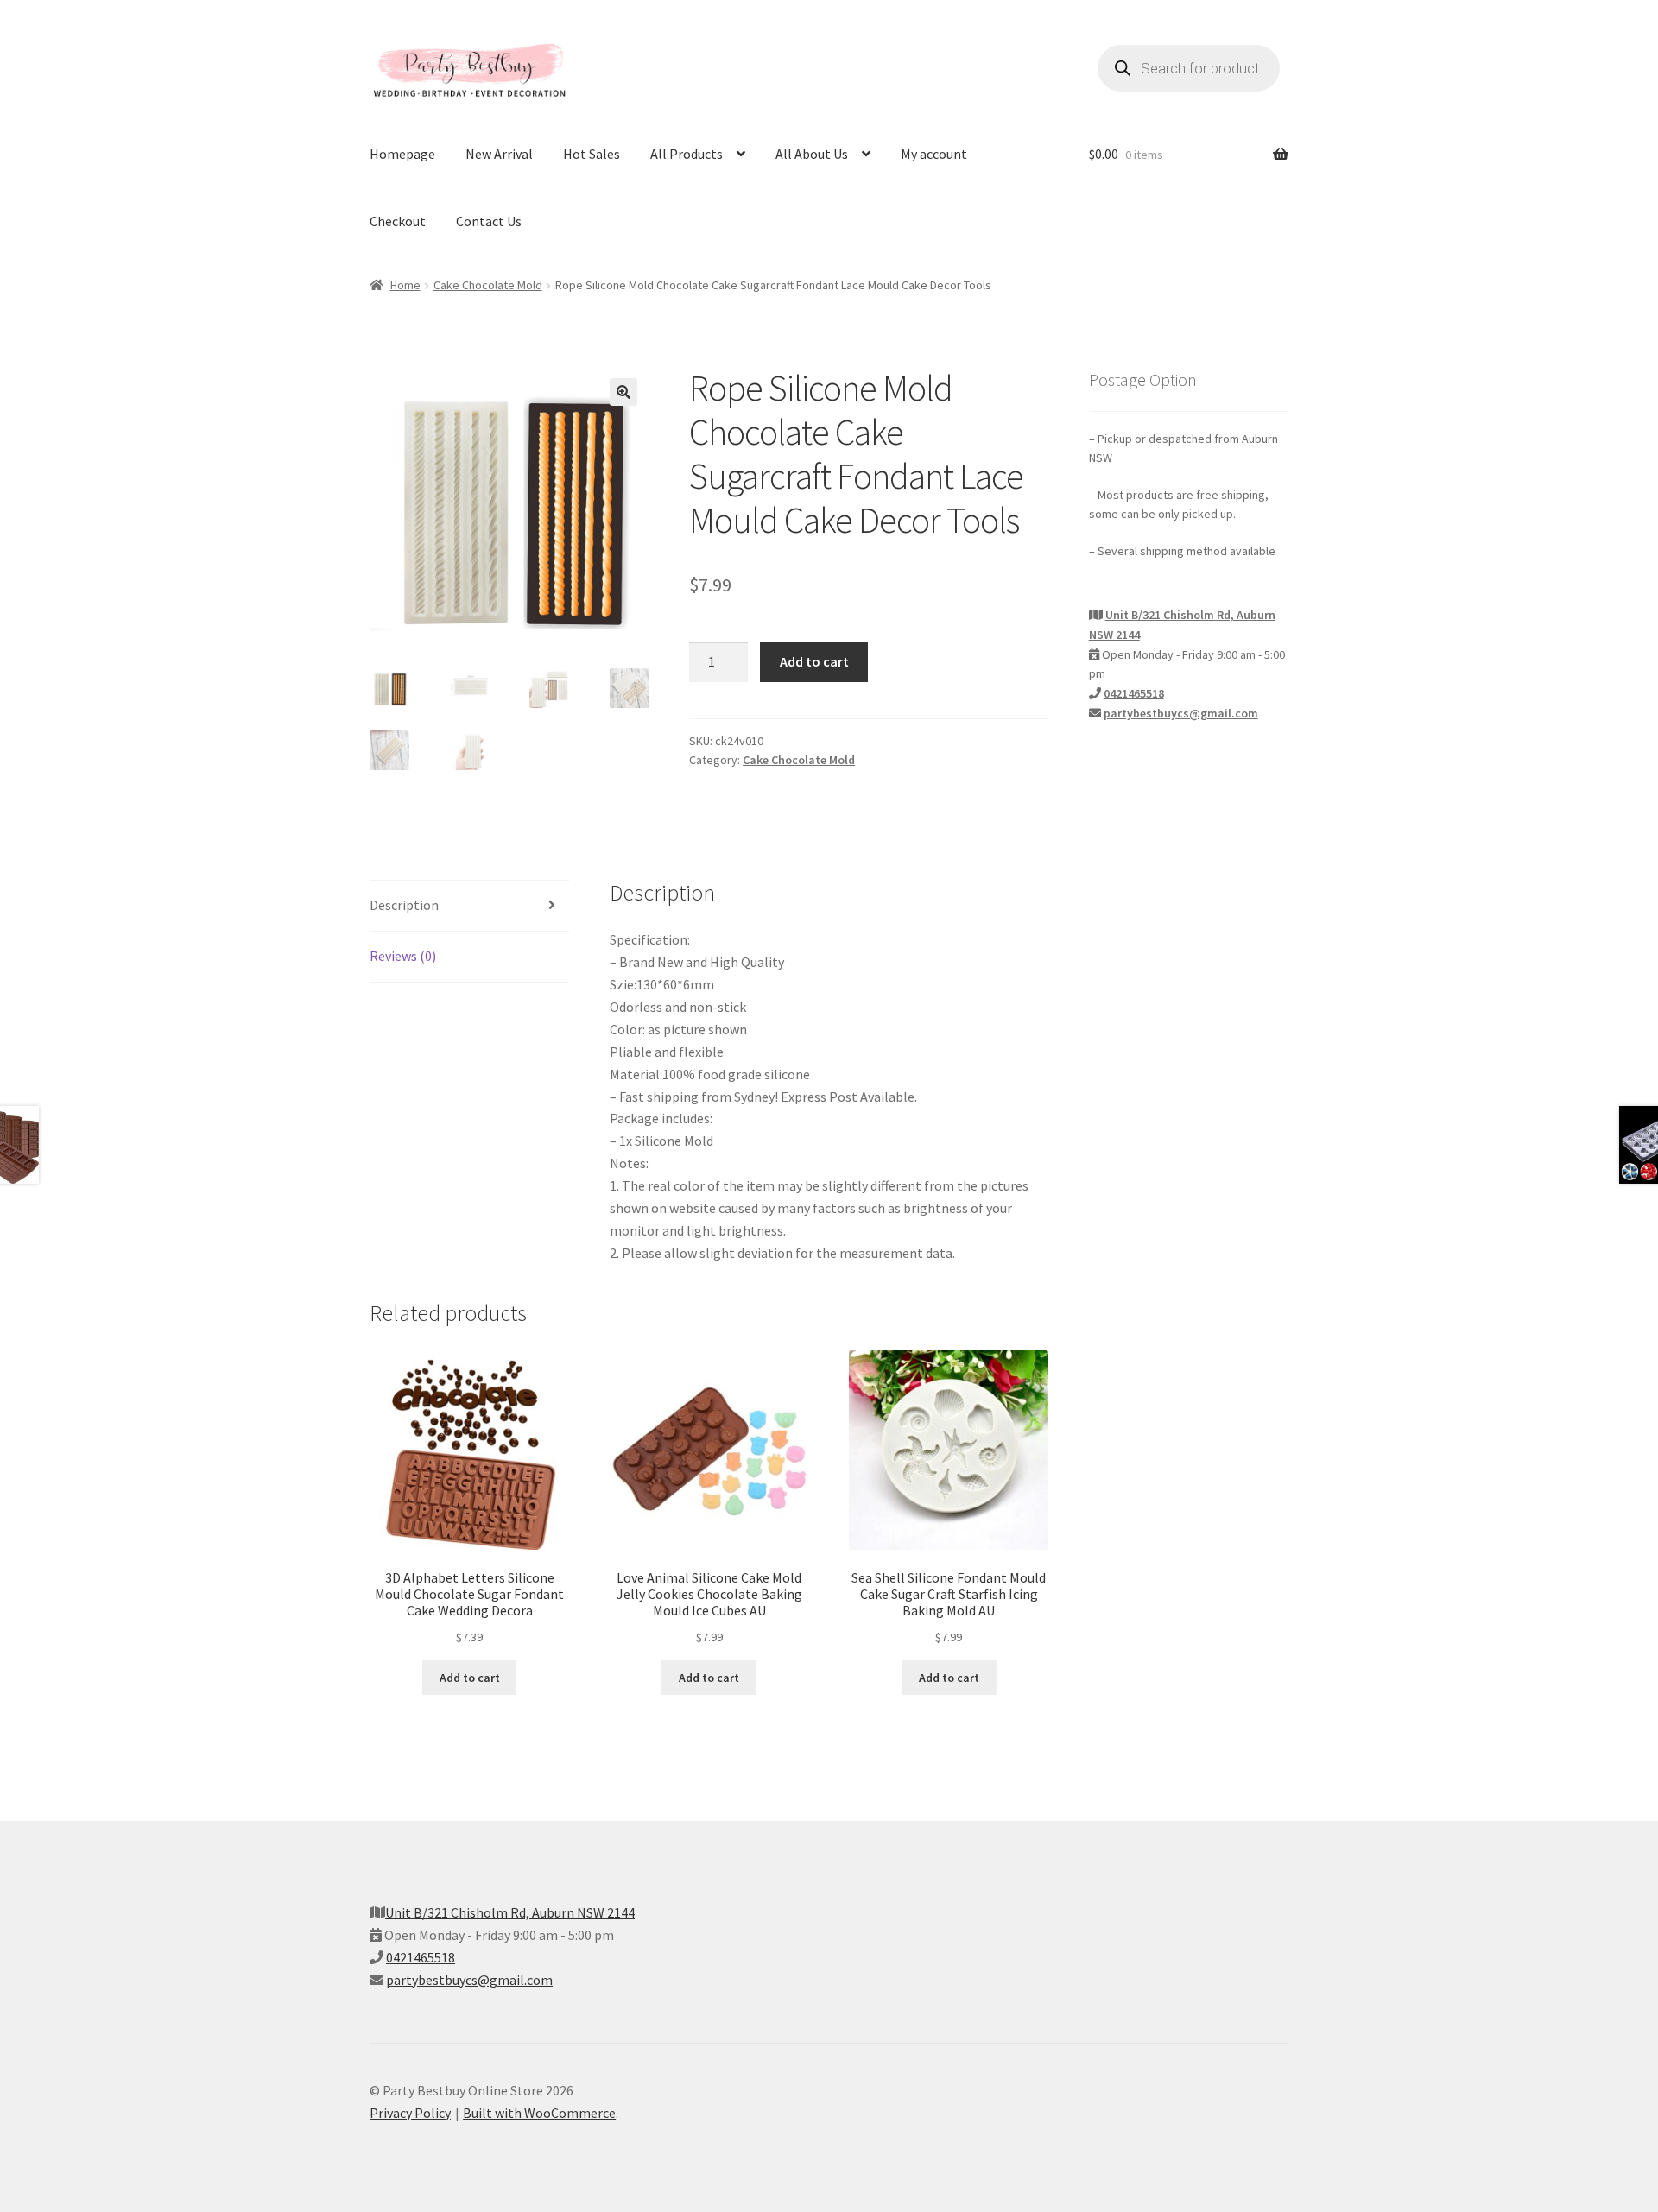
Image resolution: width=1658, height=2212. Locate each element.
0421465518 (1134, 693)
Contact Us (489, 221)
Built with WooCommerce (539, 2113)
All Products (687, 154)
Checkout (398, 221)
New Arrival (499, 154)
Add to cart (814, 661)
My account (934, 154)
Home (405, 285)
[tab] (469, 906)
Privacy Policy (410, 2113)
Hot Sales (592, 154)
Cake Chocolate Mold (488, 285)
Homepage (402, 154)
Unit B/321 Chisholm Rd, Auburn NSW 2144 (510, 1912)
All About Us (812, 154)
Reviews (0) (403, 956)
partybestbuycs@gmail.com (1181, 713)
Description (404, 905)
